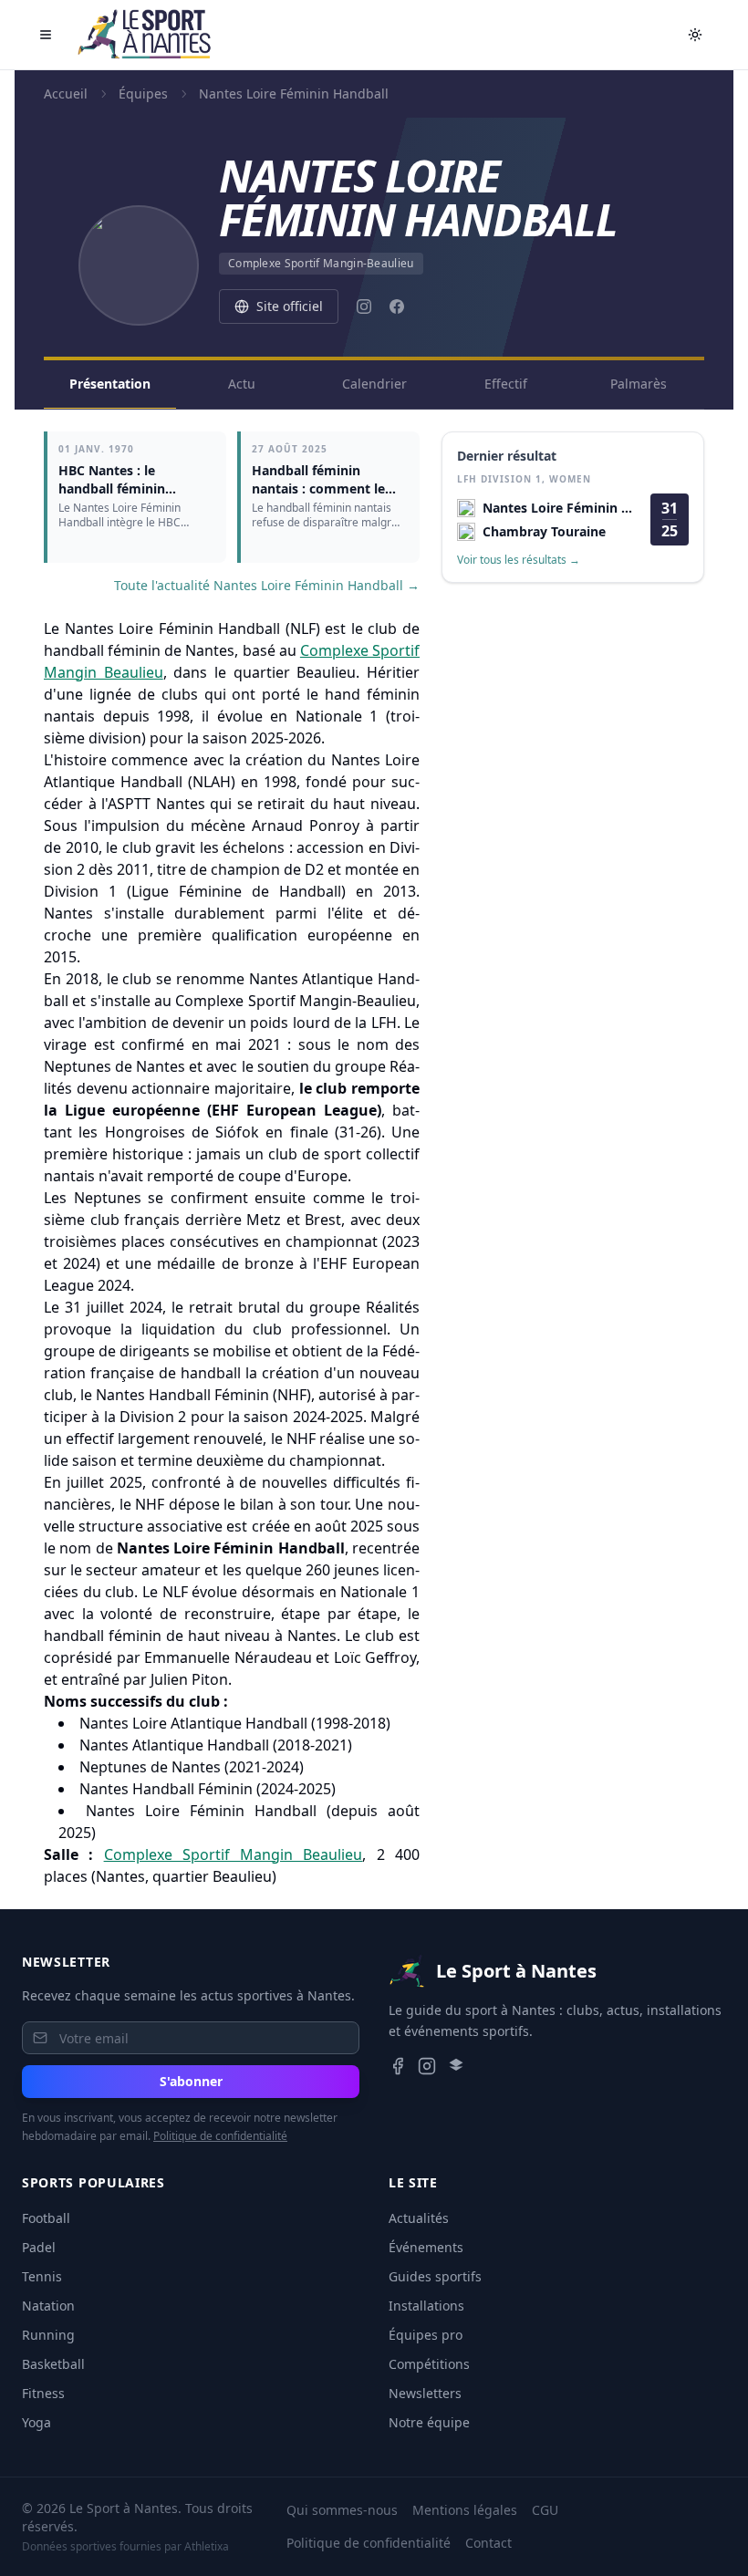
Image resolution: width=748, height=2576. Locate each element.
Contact (488, 2543)
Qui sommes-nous (342, 2510)
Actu (242, 384)
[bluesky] (456, 2066)
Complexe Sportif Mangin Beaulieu (234, 1854)
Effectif (506, 384)
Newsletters (425, 2393)
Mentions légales (465, 2510)
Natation (48, 2306)
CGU (545, 2510)
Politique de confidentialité (220, 2136)
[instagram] (364, 306)
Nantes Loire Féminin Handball (294, 93)
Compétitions (429, 2364)
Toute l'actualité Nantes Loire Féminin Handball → (267, 585)
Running (48, 2335)
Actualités (419, 2218)
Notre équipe (429, 2422)
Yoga (36, 2422)
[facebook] (397, 306)
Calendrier (374, 384)
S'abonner (191, 2081)
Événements (426, 2247)
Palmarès (639, 384)
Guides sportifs (435, 2276)
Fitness (43, 2393)
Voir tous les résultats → (519, 560)
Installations (426, 2306)
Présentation (110, 384)
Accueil (66, 93)
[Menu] (46, 35)
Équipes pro (426, 2335)
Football (46, 2218)
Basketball (53, 2364)
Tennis (42, 2276)
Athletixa (207, 2546)
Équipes (143, 93)
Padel (39, 2247)
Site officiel (290, 306)
